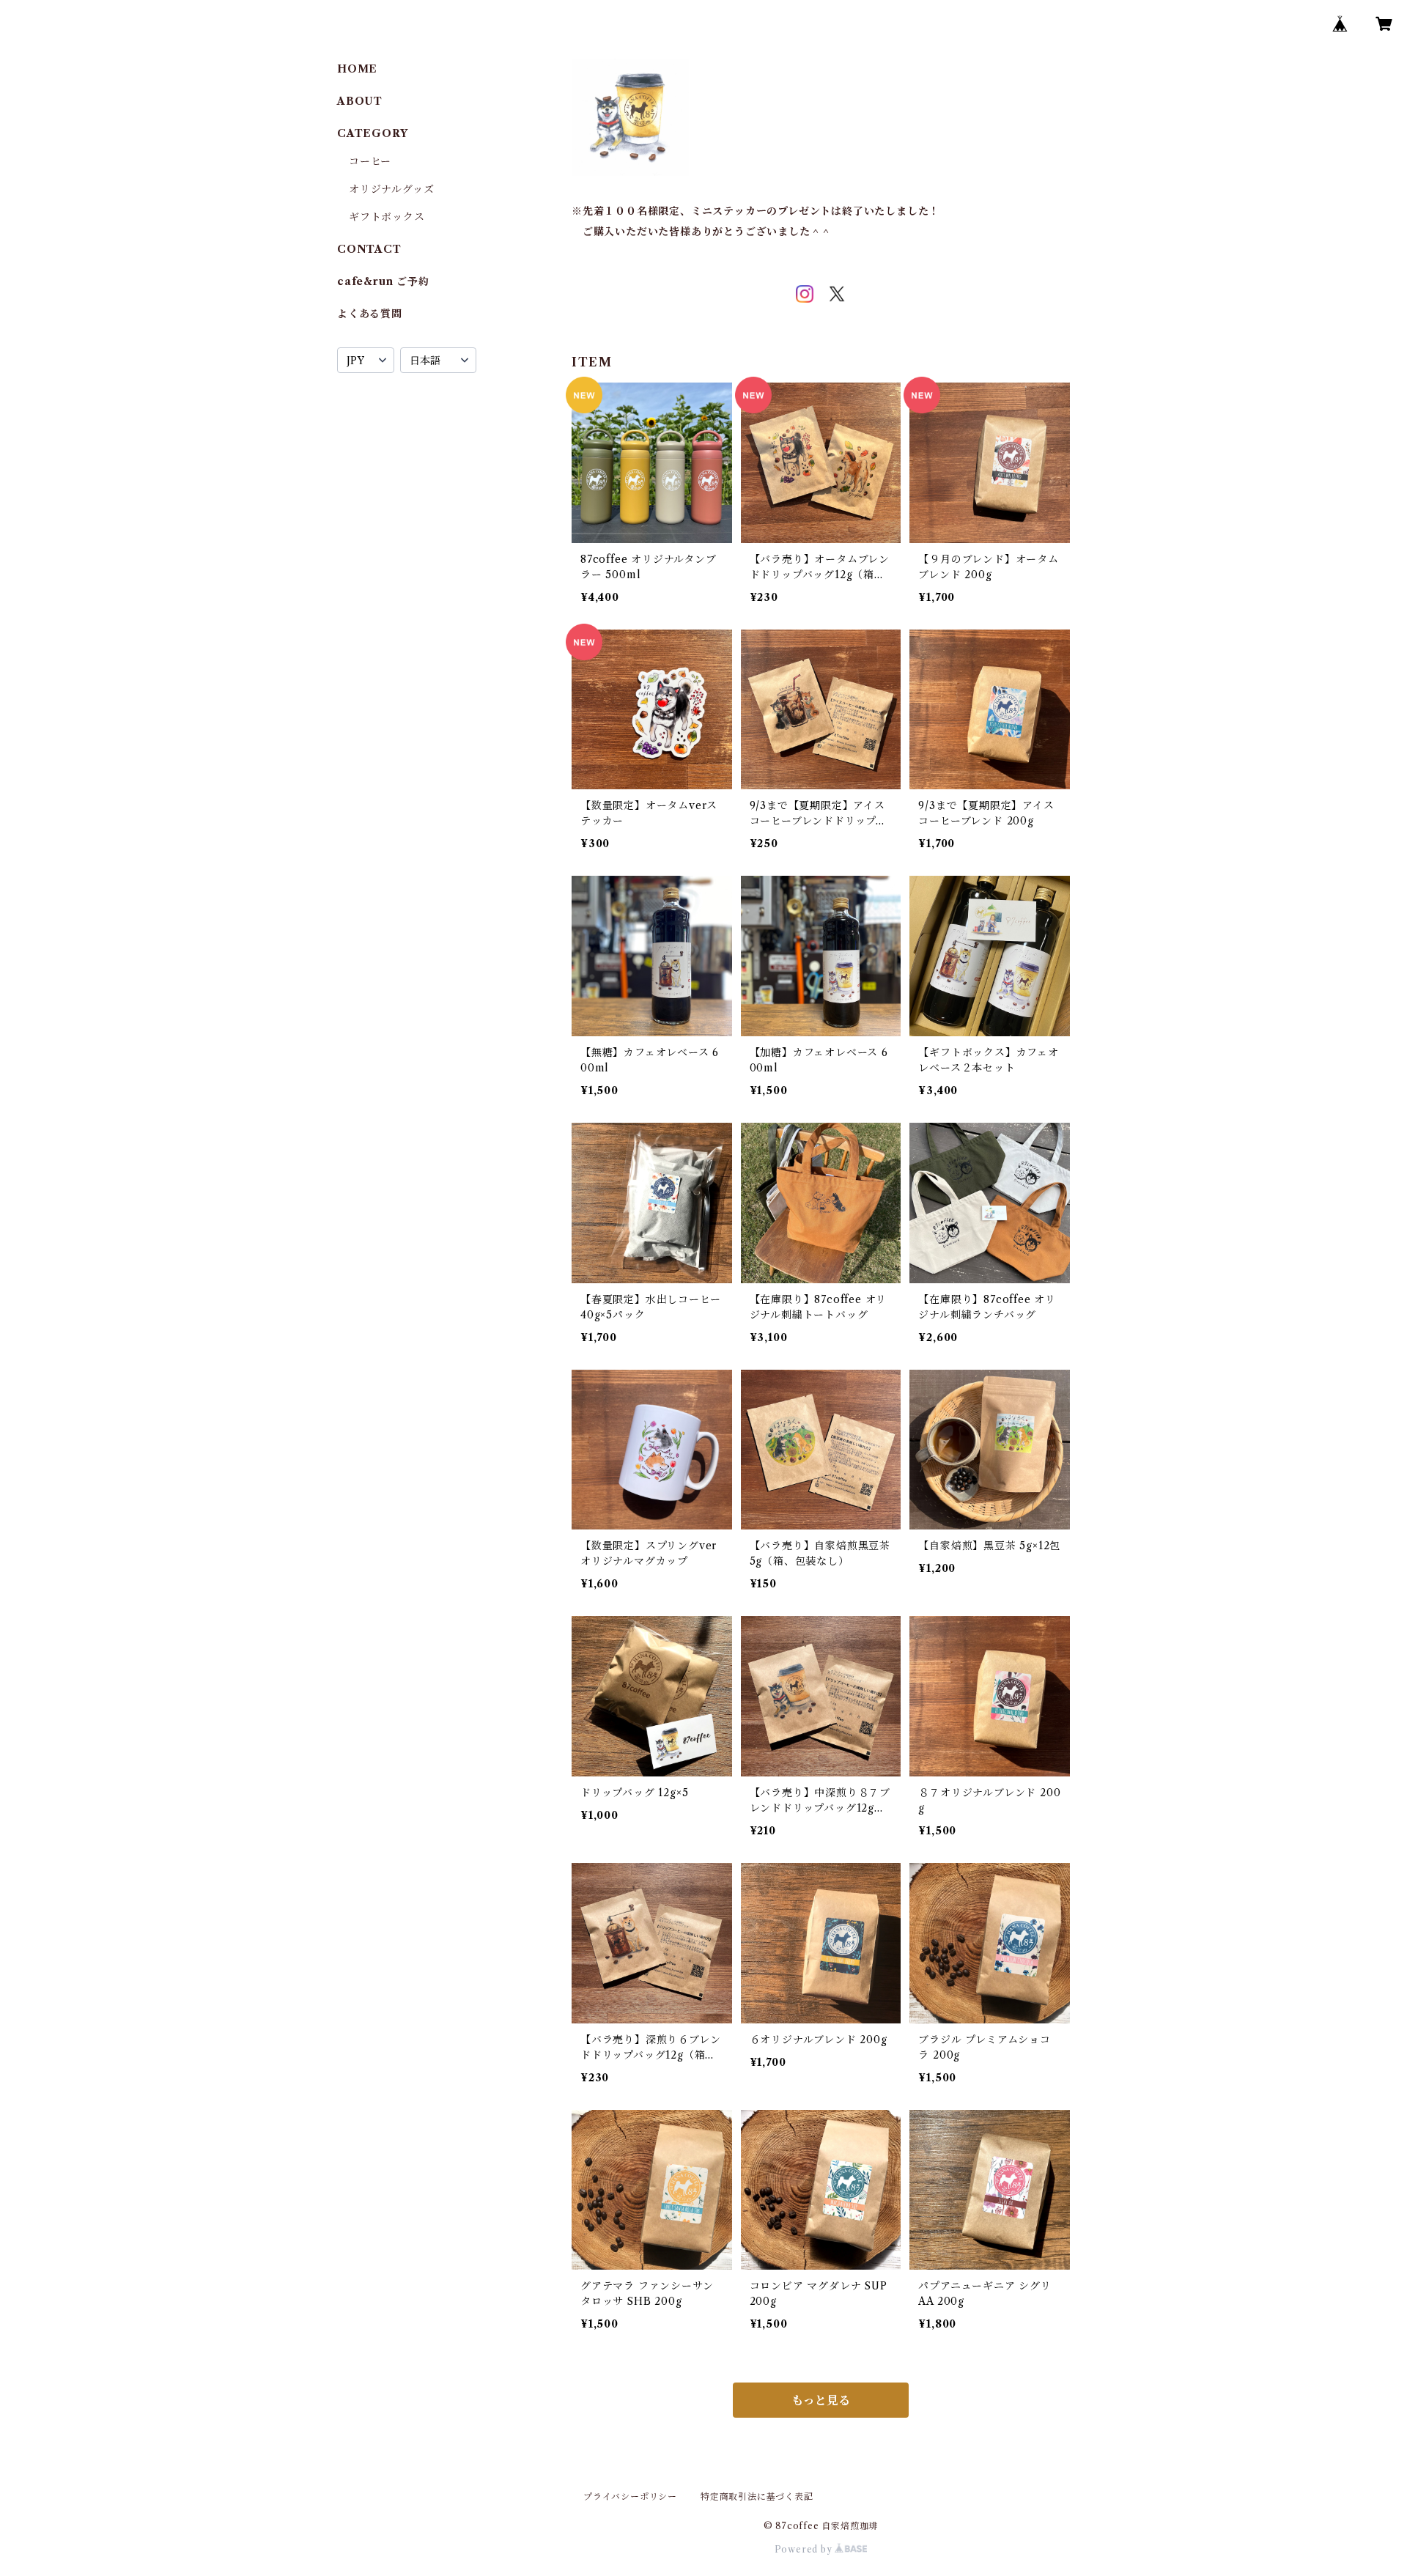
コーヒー (370, 161)
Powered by (805, 2549)
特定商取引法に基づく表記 (757, 2496)
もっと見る (821, 2400)
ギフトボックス (387, 217)
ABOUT (360, 101)
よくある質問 (370, 314)
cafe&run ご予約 (383, 281)
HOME (357, 69)
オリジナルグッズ (391, 189)
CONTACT (369, 249)
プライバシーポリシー (630, 2496)
